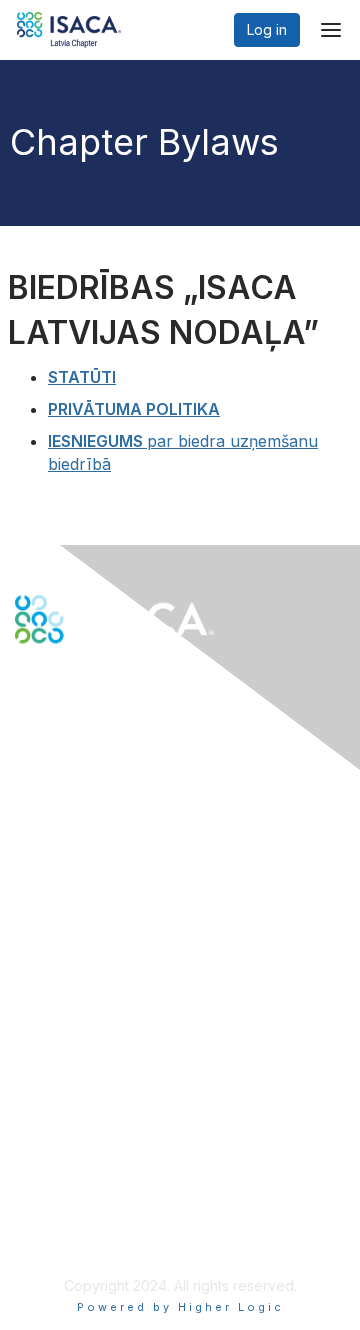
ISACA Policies (62, 1167)
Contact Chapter (69, 827)
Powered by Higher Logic (180, 1307)
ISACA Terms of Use (81, 1186)
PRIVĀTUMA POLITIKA (134, 409)
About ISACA (56, 1127)
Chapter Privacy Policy (90, 1235)
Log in (267, 29)
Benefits (42, 992)
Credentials (52, 1012)
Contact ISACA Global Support (116, 857)
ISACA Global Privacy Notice (108, 1206)
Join (29, 973)
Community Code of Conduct (110, 1147)
